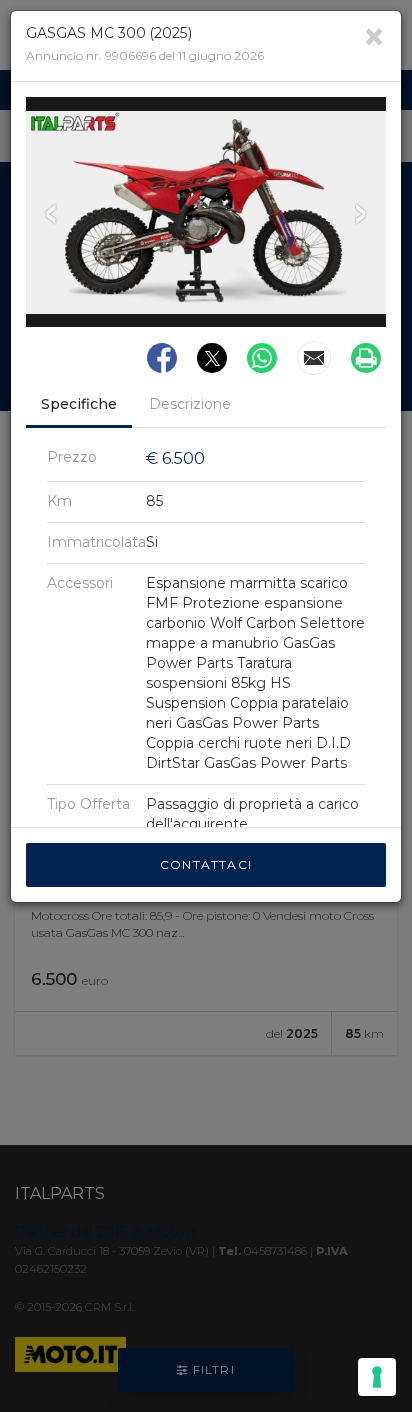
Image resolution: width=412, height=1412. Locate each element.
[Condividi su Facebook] (162, 358)
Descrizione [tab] (190, 404)
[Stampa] (366, 358)
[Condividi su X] (212, 358)
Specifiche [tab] (79, 404)
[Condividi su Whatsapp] (262, 358)
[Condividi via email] (314, 358)
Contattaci (206, 864)
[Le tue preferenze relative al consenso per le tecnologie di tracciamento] (377, 1377)
